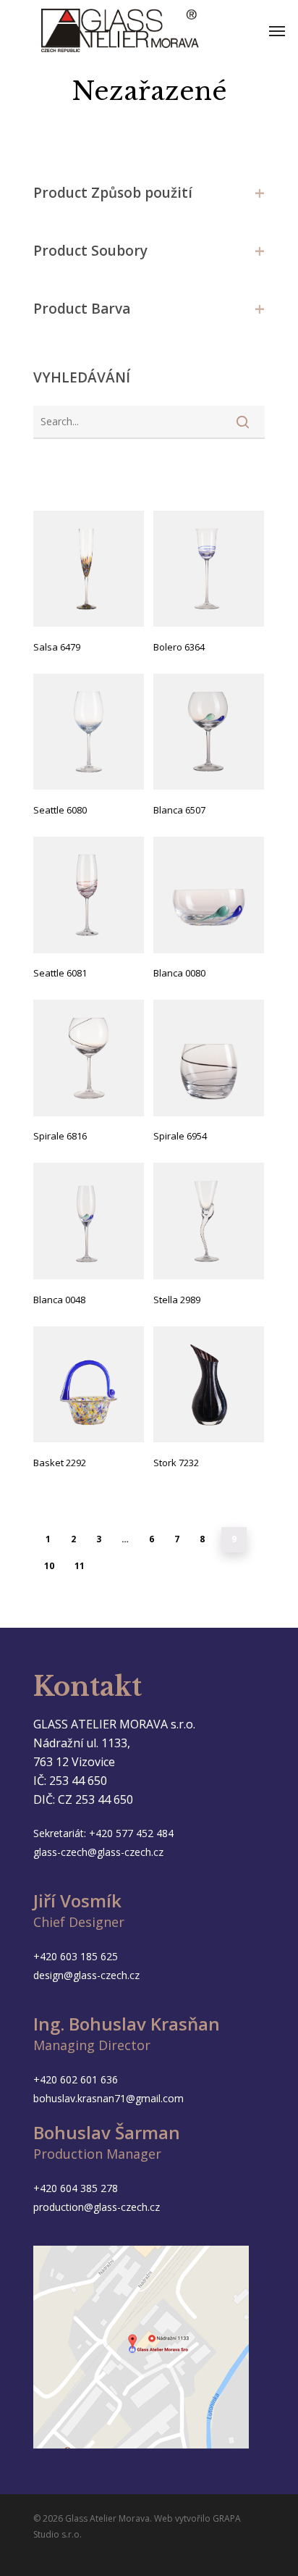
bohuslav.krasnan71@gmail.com (108, 2098)
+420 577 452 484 (131, 1833)
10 (49, 1566)
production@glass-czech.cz (97, 2207)
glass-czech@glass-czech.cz (98, 1852)
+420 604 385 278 (76, 2188)
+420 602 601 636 (76, 2079)
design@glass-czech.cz (86, 1975)
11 (80, 1566)
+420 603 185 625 (76, 1956)
